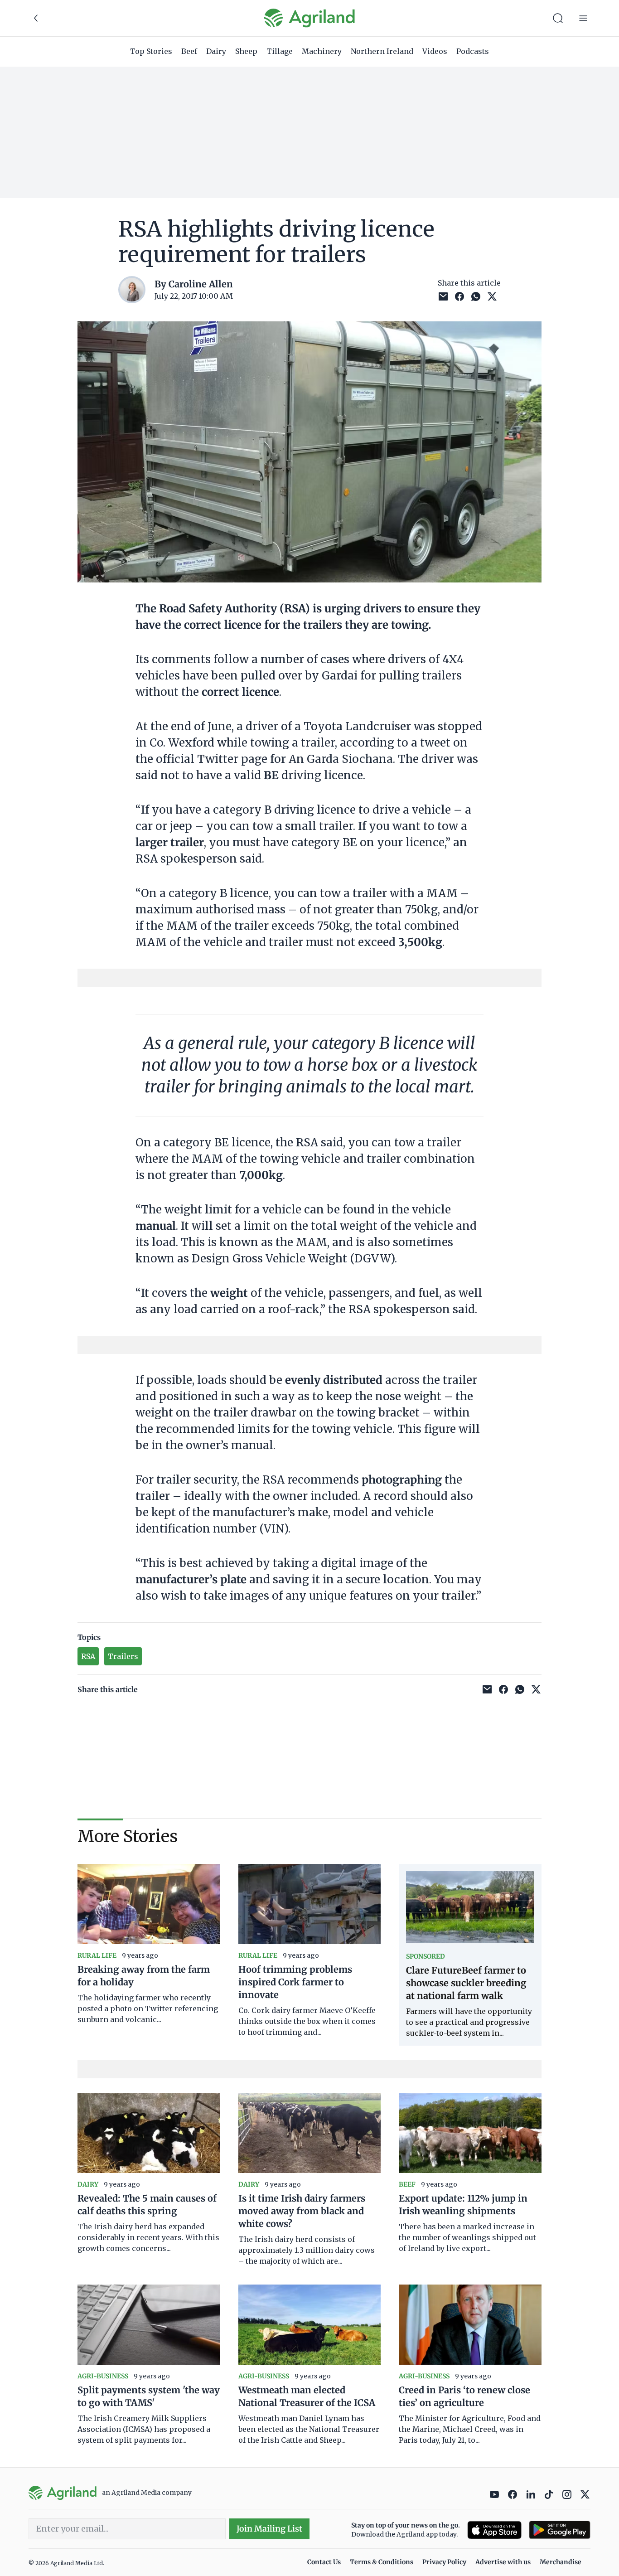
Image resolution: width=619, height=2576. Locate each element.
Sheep (246, 51)
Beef (189, 51)
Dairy (216, 51)
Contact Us (324, 2562)
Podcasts (473, 51)
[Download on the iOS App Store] (494, 2530)
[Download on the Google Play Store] (560, 2530)
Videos (435, 51)
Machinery (322, 51)
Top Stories (151, 51)
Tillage (280, 51)
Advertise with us (503, 2562)
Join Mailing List (269, 2529)
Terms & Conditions (382, 2562)
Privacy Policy (444, 2562)
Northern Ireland (382, 51)
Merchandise (561, 2562)
